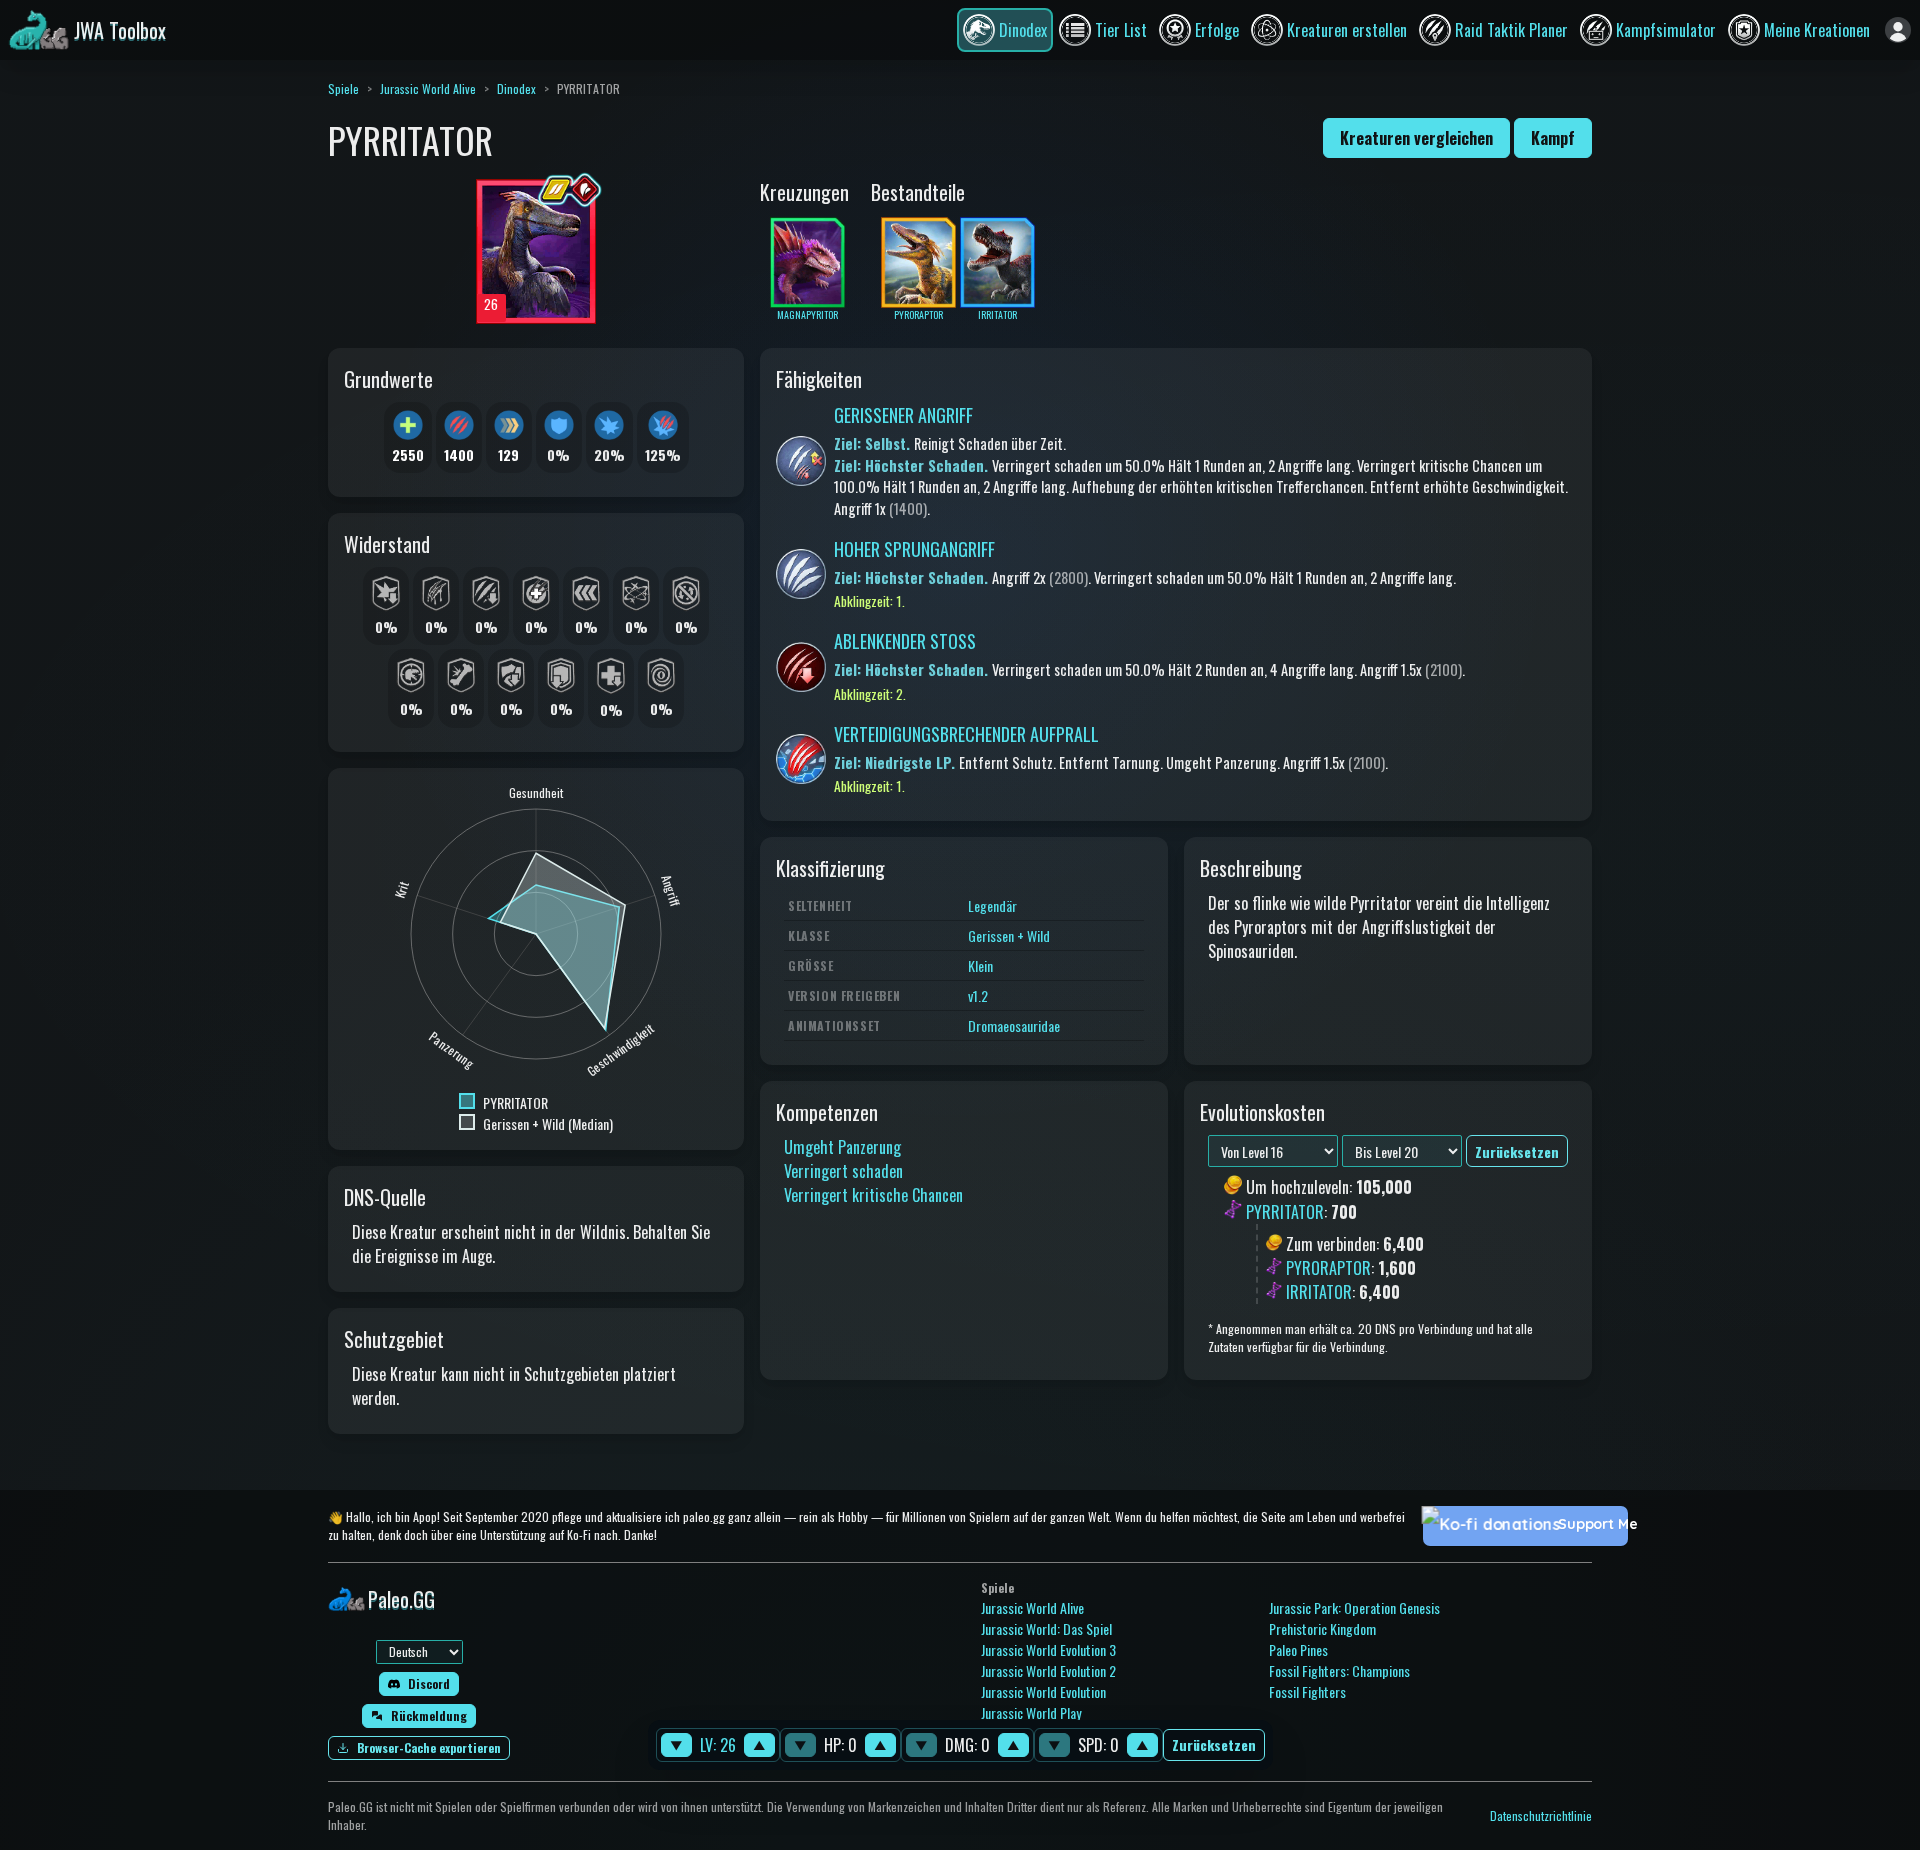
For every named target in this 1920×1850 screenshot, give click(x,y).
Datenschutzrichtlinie (1541, 1815)
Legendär (992, 905)
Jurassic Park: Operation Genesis (1354, 1607)
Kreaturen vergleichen (1416, 138)
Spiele (343, 88)
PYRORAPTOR (1328, 1268)
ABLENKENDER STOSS (905, 641)
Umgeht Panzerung (842, 1147)
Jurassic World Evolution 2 (1048, 1670)
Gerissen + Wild (1009, 935)
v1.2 (978, 995)
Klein (980, 965)
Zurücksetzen (1214, 1745)
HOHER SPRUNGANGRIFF (914, 549)
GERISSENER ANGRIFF (903, 415)
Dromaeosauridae (1014, 1025)
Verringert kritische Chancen (873, 1195)
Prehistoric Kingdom (1322, 1628)
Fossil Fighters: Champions (1339, 1670)
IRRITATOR (1319, 1292)
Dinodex (516, 88)
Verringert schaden (843, 1171)
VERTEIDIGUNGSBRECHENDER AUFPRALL (966, 734)
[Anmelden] (1898, 30)
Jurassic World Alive (428, 88)
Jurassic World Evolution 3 (1048, 1649)
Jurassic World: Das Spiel (1046, 1628)
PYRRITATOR (1285, 1212)
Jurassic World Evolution (1043, 1691)
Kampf (1553, 138)
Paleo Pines (1298, 1649)
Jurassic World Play (1031, 1712)
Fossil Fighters (1307, 1691)
